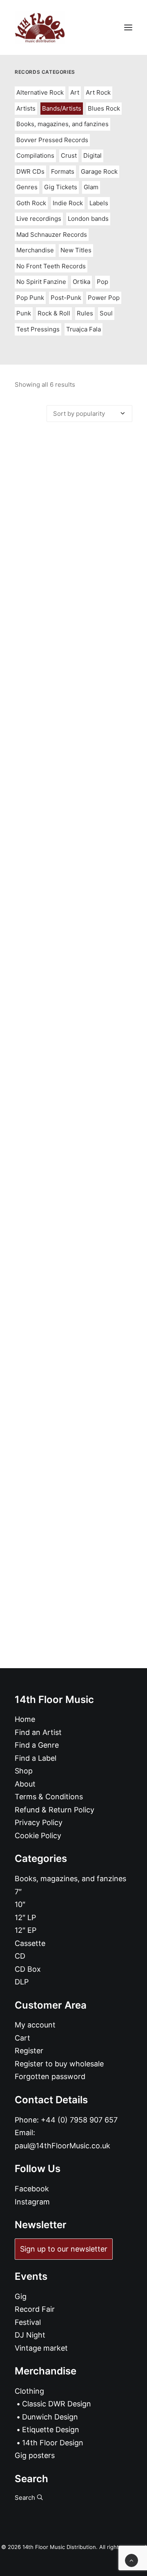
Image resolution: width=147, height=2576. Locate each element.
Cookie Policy (38, 1836)
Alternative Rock (40, 92)
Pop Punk (30, 298)
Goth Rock (31, 203)
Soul (106, 313)
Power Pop (104, 298)
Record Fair (35, 2309)
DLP (22, 1982)
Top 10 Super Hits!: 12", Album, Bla (74, 1132)
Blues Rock (104, 108)
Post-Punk (66, 298)
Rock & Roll (54, 313)
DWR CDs (30, 171)
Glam (91, 187)
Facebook (32, 2189)
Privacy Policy (39, 1822)
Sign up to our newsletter (64, 2249)
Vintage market (41, 2348)
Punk (24, 313)
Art (75, 92)
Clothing (29, 2391)
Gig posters (35, 2455)
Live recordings (39, 219)
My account (35, 2025)
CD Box (28, 1969)
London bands (88, 219)
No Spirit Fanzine (41, 282)
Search (26, 2498)
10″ (20, 1904)
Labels (99, 203)
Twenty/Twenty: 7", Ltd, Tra (73, 1311)
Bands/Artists (62, 108)
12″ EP (26, 1930)
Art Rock (98, 92)
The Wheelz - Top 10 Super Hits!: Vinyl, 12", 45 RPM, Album (73, 585)
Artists (26, 108)
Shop (24, 1771)
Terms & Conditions (49, 1797)
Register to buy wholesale (59, 2064)
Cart (22, 2038)
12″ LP (25, 1917)
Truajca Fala (84, 329)
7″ (18, 1892)
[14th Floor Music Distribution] (40, 27)
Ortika (81, 282)
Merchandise (35, 250)
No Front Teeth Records (51, 266)
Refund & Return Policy (55, 1810)
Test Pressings (38, 329)
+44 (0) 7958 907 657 (79, 2120)
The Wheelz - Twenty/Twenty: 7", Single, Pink (74, 1493)
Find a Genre (37, 1745)
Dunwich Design (50, 2417)
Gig (21, 2296)
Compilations (35, 155)
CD (20, 1956)
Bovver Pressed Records (52, 140)
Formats (63, 171)
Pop (102, 282)
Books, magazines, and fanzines (62, 124)
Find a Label (36, 1758)
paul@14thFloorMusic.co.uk (62, 2146)
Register (29, 2051)
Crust (69, 155)
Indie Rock (68, 203)
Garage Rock (99, 171)
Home (25, 1719)
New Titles (76, 250)
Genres (27, 187)
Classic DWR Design (57, 2404)
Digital (92, 155)
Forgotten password (50, 2076)
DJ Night (30, 2335)
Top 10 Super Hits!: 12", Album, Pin (73, 953)
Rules (85, 313)
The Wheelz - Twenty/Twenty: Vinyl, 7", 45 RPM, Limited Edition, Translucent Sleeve (73, 771)
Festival (28, 2322)
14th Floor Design (53, 2443)
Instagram (32, 2202)
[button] (128, 27)
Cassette (30, 1943)
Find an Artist (38, 1732)
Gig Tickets (61, 187)
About (25, 1784)
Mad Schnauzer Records (52, 235)
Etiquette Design (51, 2430)
